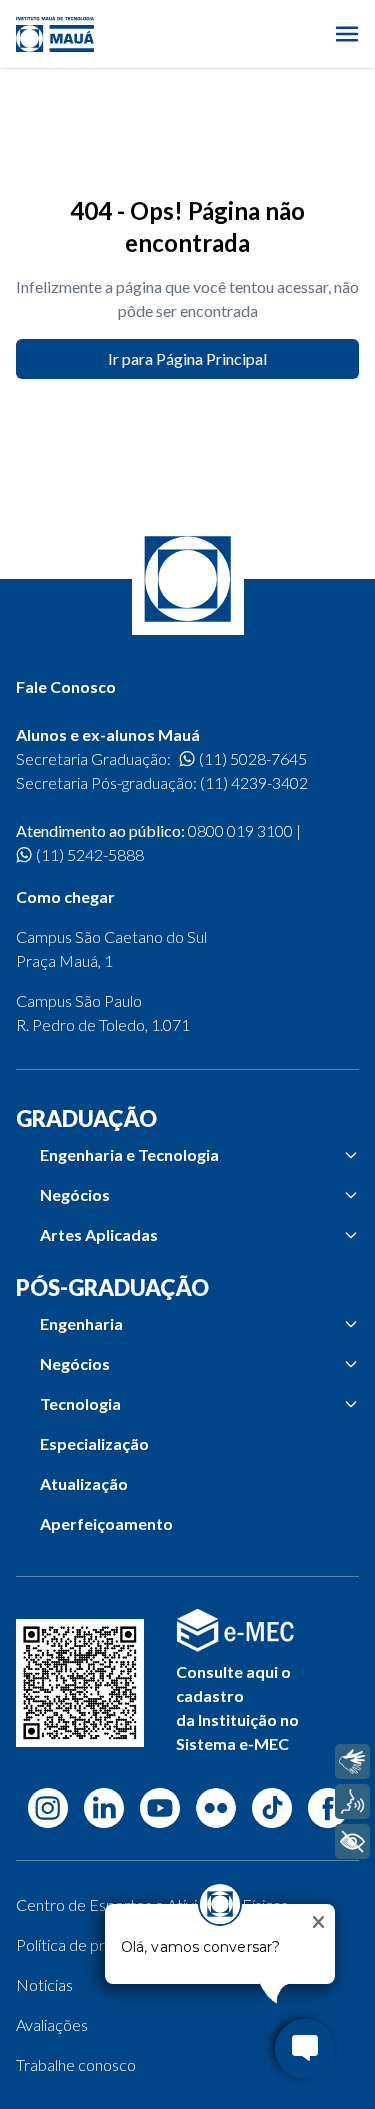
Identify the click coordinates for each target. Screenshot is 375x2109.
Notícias (44, 1984)
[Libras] (352, 1761)
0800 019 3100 (240, 830)
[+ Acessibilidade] (352, 1841)
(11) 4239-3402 (254, 782)
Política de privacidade (93, 1944)
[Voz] (352, 1801)
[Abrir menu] (347, 34)
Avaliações (52, 2024)
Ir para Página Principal (187, 358)
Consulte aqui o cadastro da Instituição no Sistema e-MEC (237, 1707)
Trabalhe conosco (76, 2064)
